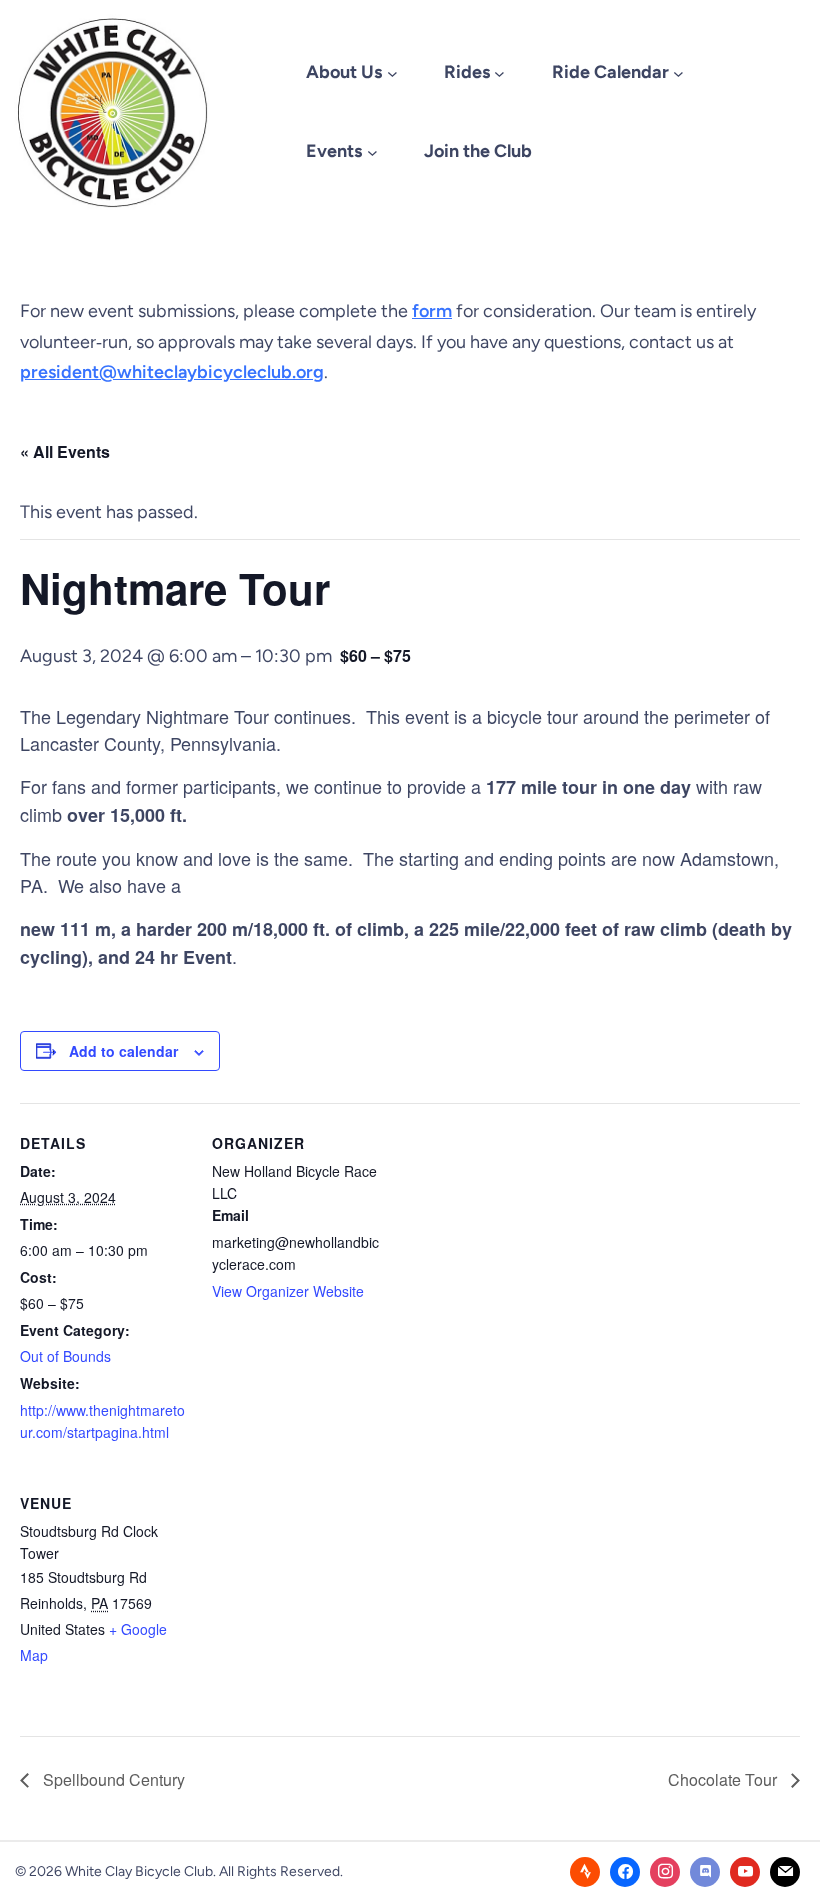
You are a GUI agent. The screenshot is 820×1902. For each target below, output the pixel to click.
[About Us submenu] (392, 73)
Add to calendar (123, 1051)
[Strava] (585, 1872)
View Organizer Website (288, 1291)
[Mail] (785, 1872)
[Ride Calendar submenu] (678, 73)
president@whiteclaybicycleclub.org (172, 372)
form (432, 311)
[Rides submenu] (499, 73)
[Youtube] (745, 1872)
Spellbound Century (112, 1779)
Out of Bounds (65, 1356)
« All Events (65, 451)
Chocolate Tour (724, 1779)
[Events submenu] (372, 151)
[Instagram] (665, 1872)
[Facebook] (625, 1872)
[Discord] (705, 1872)
